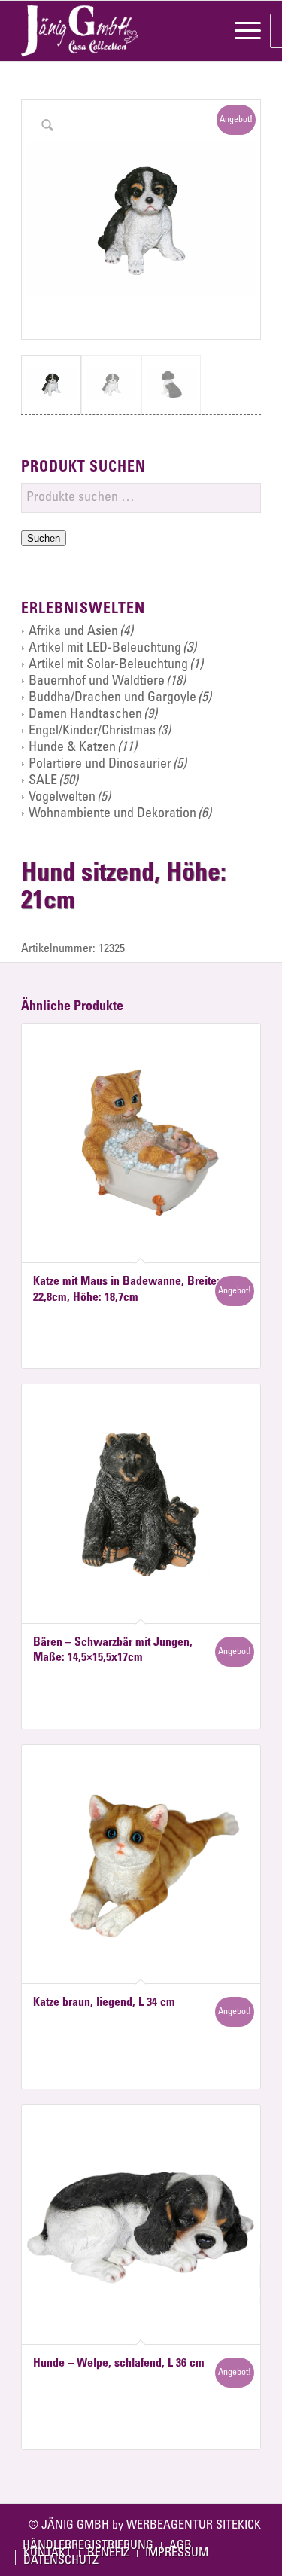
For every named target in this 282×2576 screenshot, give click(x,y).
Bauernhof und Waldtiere (97, 682)
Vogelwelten (62, 798)
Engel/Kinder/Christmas (92, 731)
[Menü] (240, 31)
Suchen (44, 538)
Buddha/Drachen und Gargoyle (112, 698)
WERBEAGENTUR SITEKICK (194, 2526)
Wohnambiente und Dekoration (112, 814)
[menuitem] (240, 31)
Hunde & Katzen (72, 748)
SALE (43, 781)
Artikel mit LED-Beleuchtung (105, 649)
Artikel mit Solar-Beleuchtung (108, 665)
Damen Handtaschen (85, 715)
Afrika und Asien (73, 632)
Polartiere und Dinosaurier (100, 765)
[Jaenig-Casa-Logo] (117, 31)
